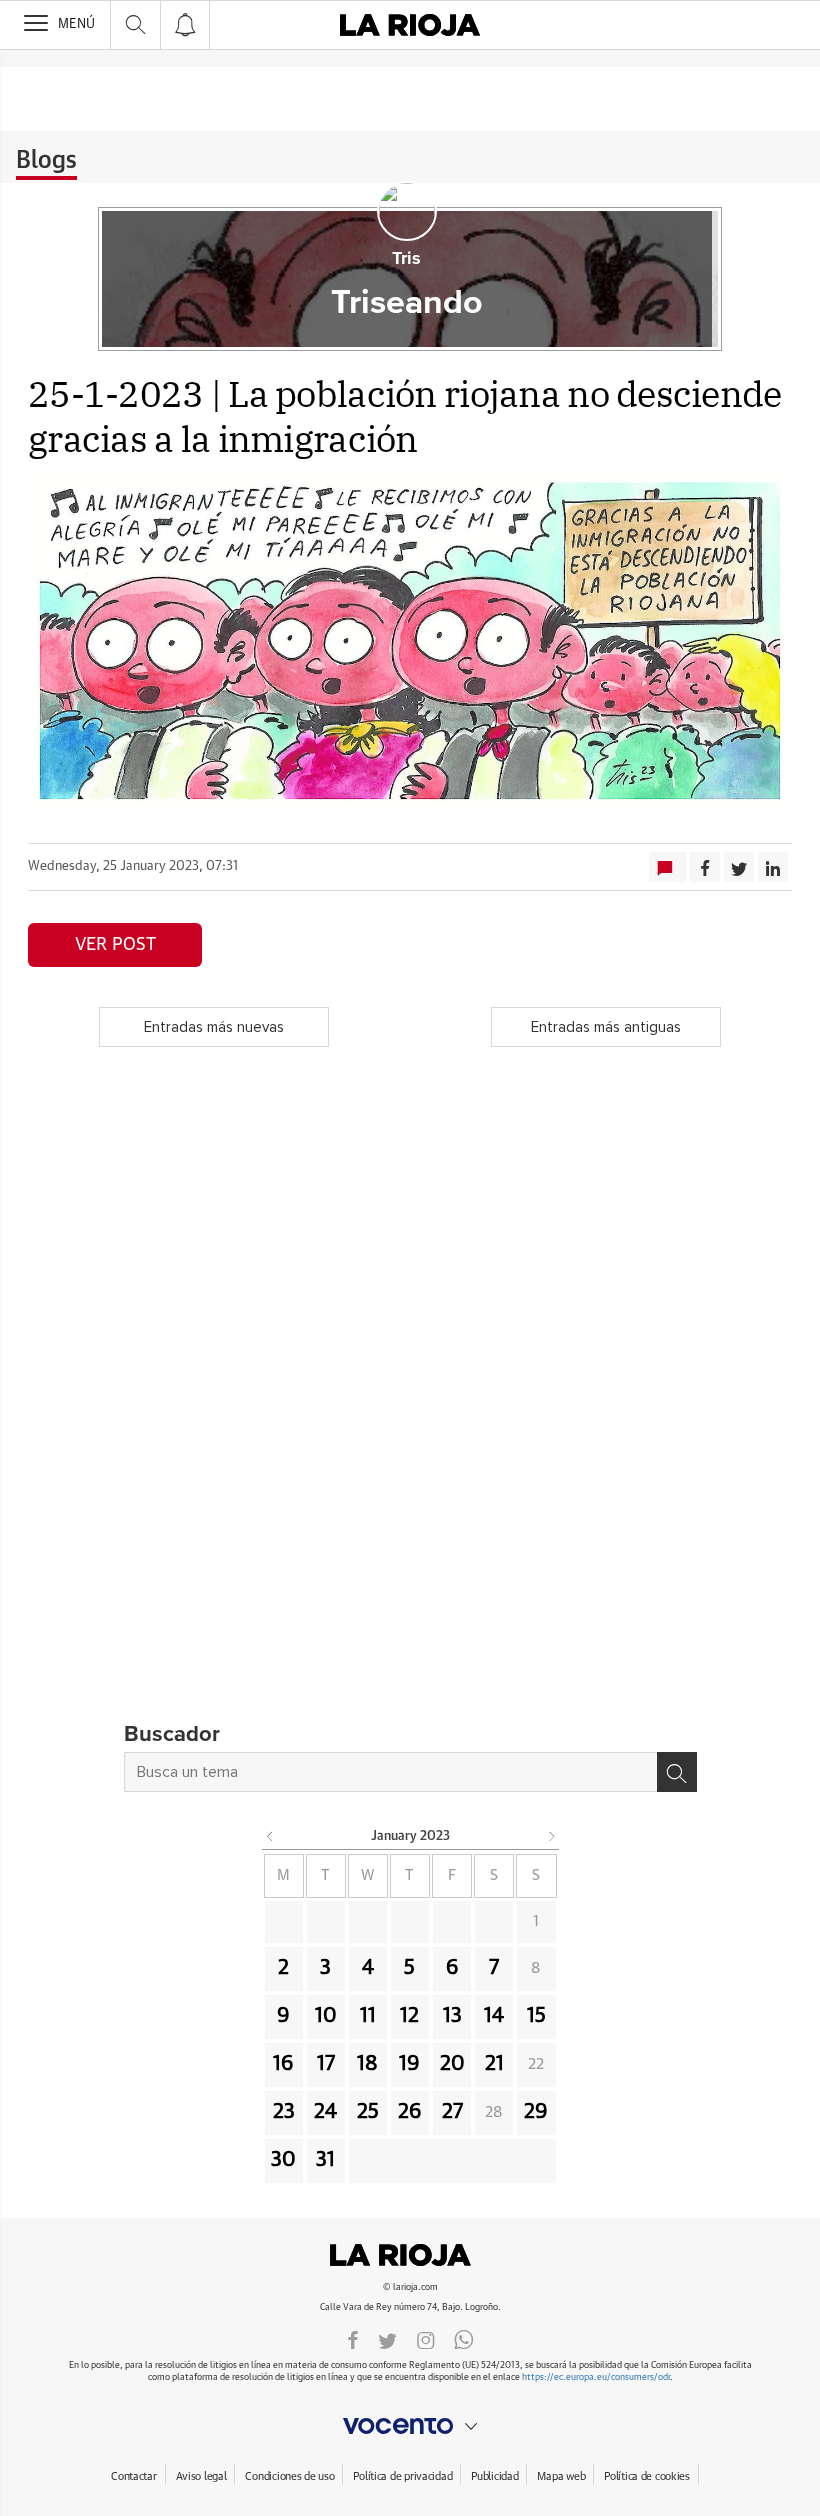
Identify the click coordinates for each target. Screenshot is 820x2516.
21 (494, 2064)
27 (452, 2112)
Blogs (46, 161)
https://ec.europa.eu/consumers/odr (596, 2377)
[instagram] (426, 2339)
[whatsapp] (464, 2339)
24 (325, 2112)
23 (284, 2112)
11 (368, 2016)
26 (410, 2112)
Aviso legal (201, 2476)
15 (536, 2016)
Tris (406, 259)
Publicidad (494, 2476)
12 (409, 2016)
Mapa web (561, 2476)
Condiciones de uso (289, 2476)
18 (367, 2064)
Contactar (133, 2476)
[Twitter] (387, 2339)
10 (326, 2016)
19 (409, 2064)
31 (325, 2160)
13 (452, 2016)
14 (494, 2016)
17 (326, 2064)
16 (283, 2064)
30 (283, 2160)
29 (536, 2112)
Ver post (115, 945)
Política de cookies (647, 2476)
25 (368, 2112)
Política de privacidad (402, 2476)
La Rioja (410, 2255)
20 (452, 2064)
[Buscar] (677, 1772)
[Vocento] (410, 2426)
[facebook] (353, 2339)
